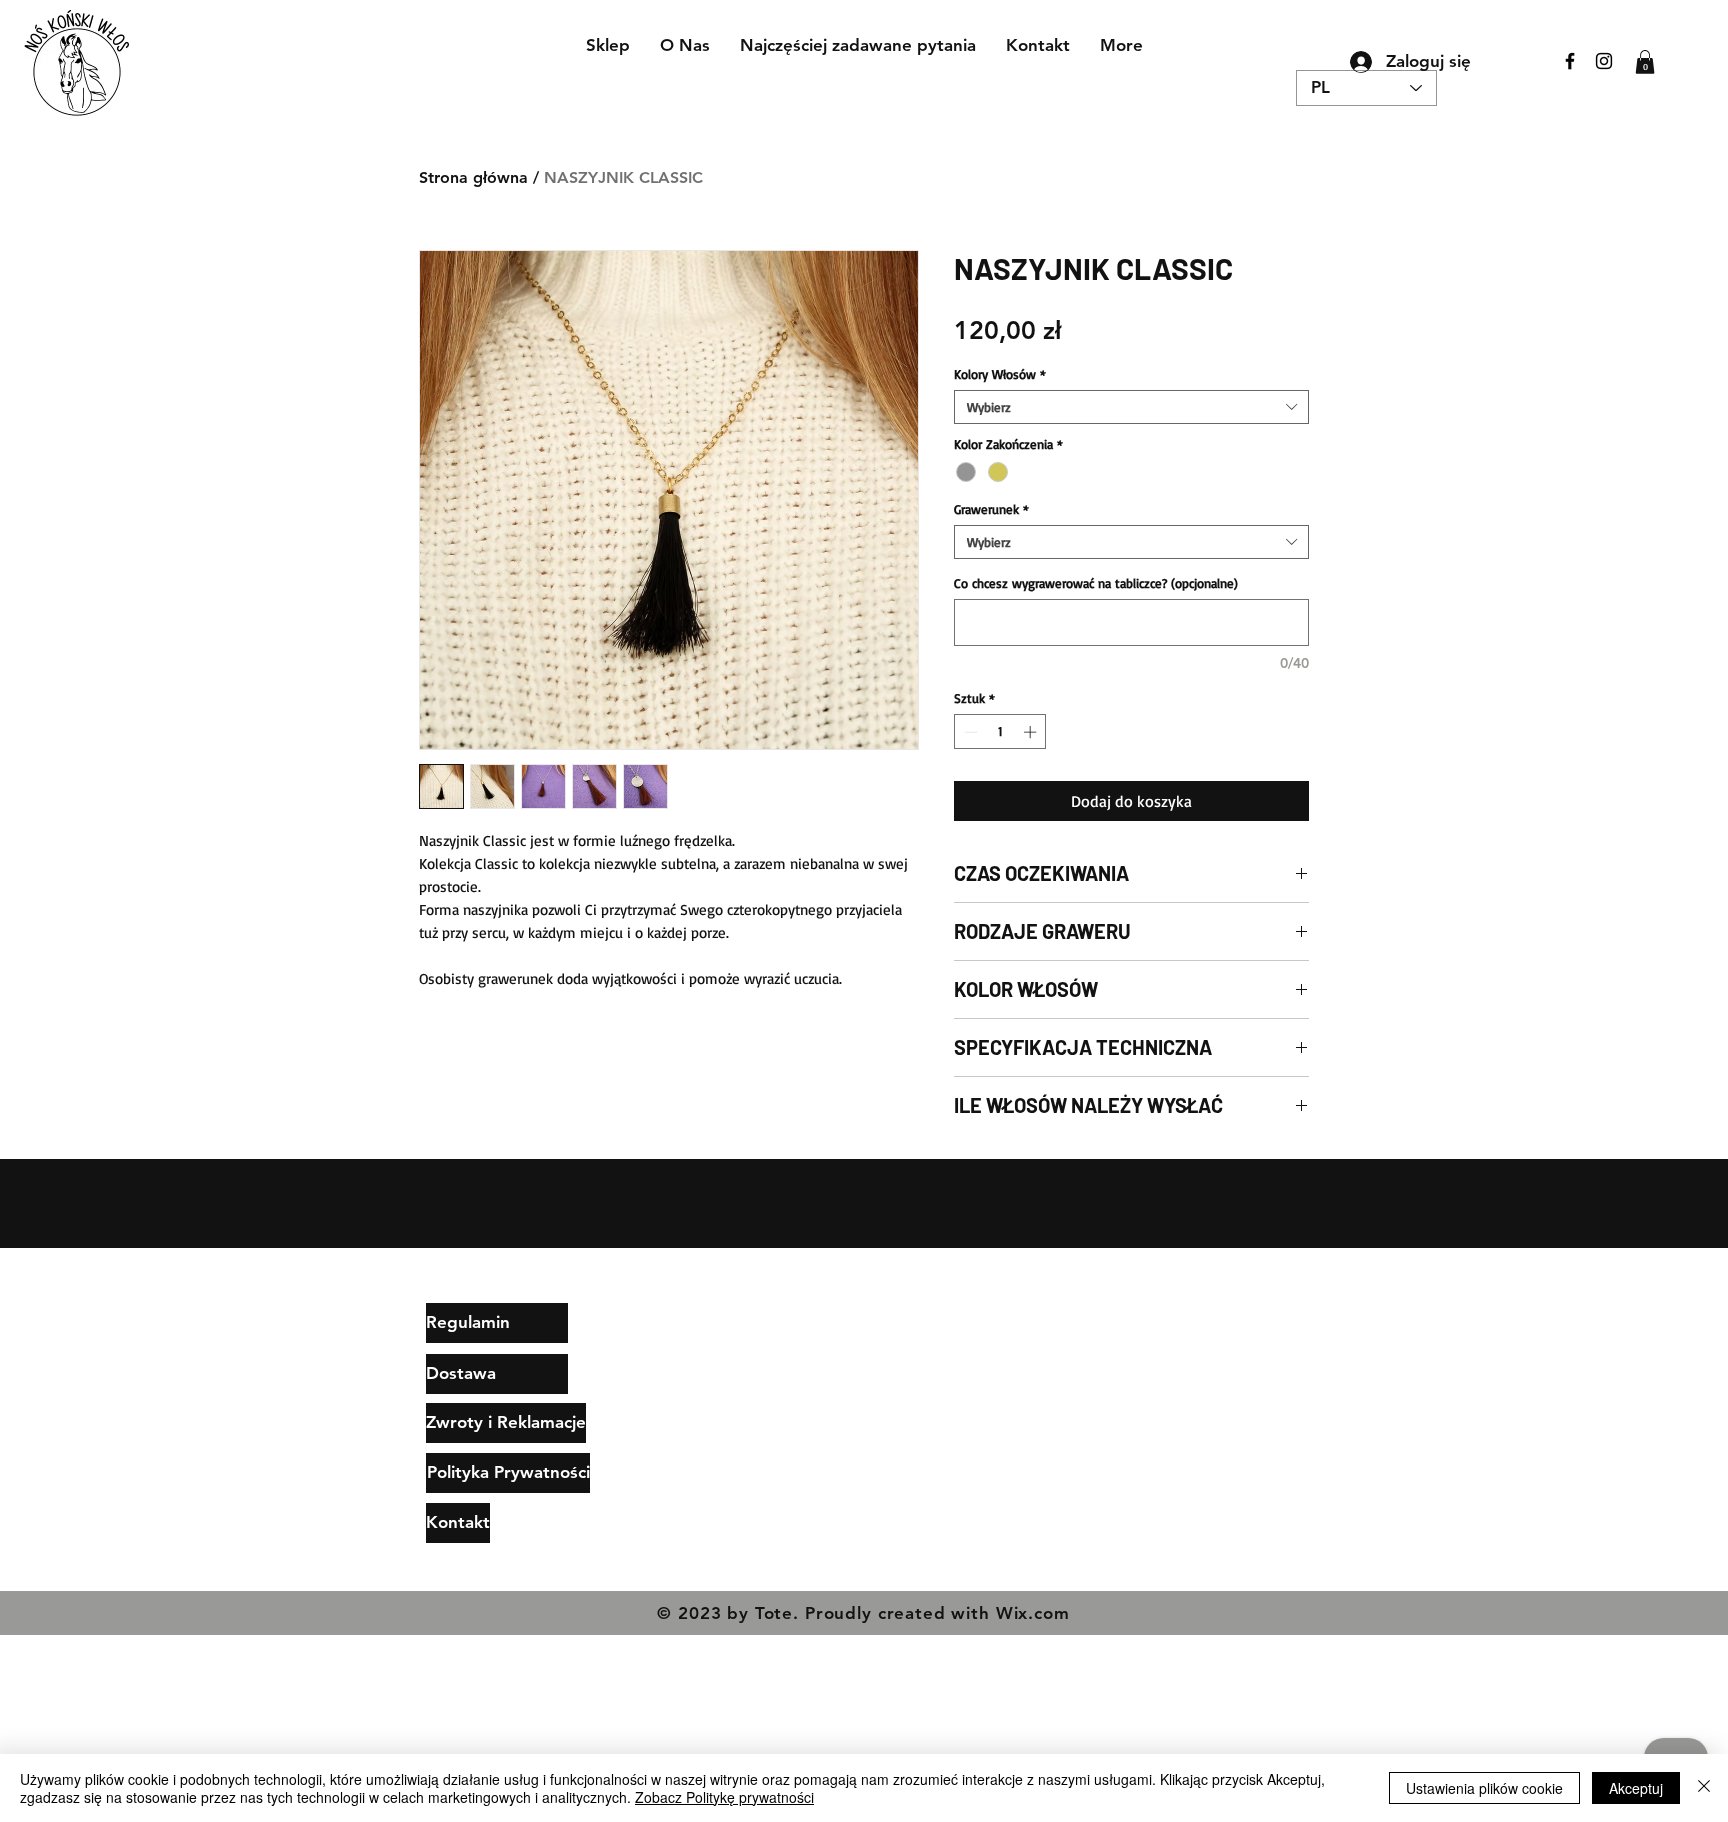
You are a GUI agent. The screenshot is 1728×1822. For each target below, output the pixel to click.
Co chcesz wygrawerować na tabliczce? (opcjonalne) (1096, 583)
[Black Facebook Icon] (1570, 61)
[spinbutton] (1000, 732)
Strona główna (473, 177)
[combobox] (1131, 407)
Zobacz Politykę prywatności (724, 1797)
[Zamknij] (1704, 1788)
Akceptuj (1636, 1788)
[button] (1645, 62)
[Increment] (1032, 732)
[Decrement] (969, 732)
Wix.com (1033, 1613)
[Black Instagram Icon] (1604, 61)
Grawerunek (991, 509)
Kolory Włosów (1000, 374)
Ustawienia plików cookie (1484, 1788)
